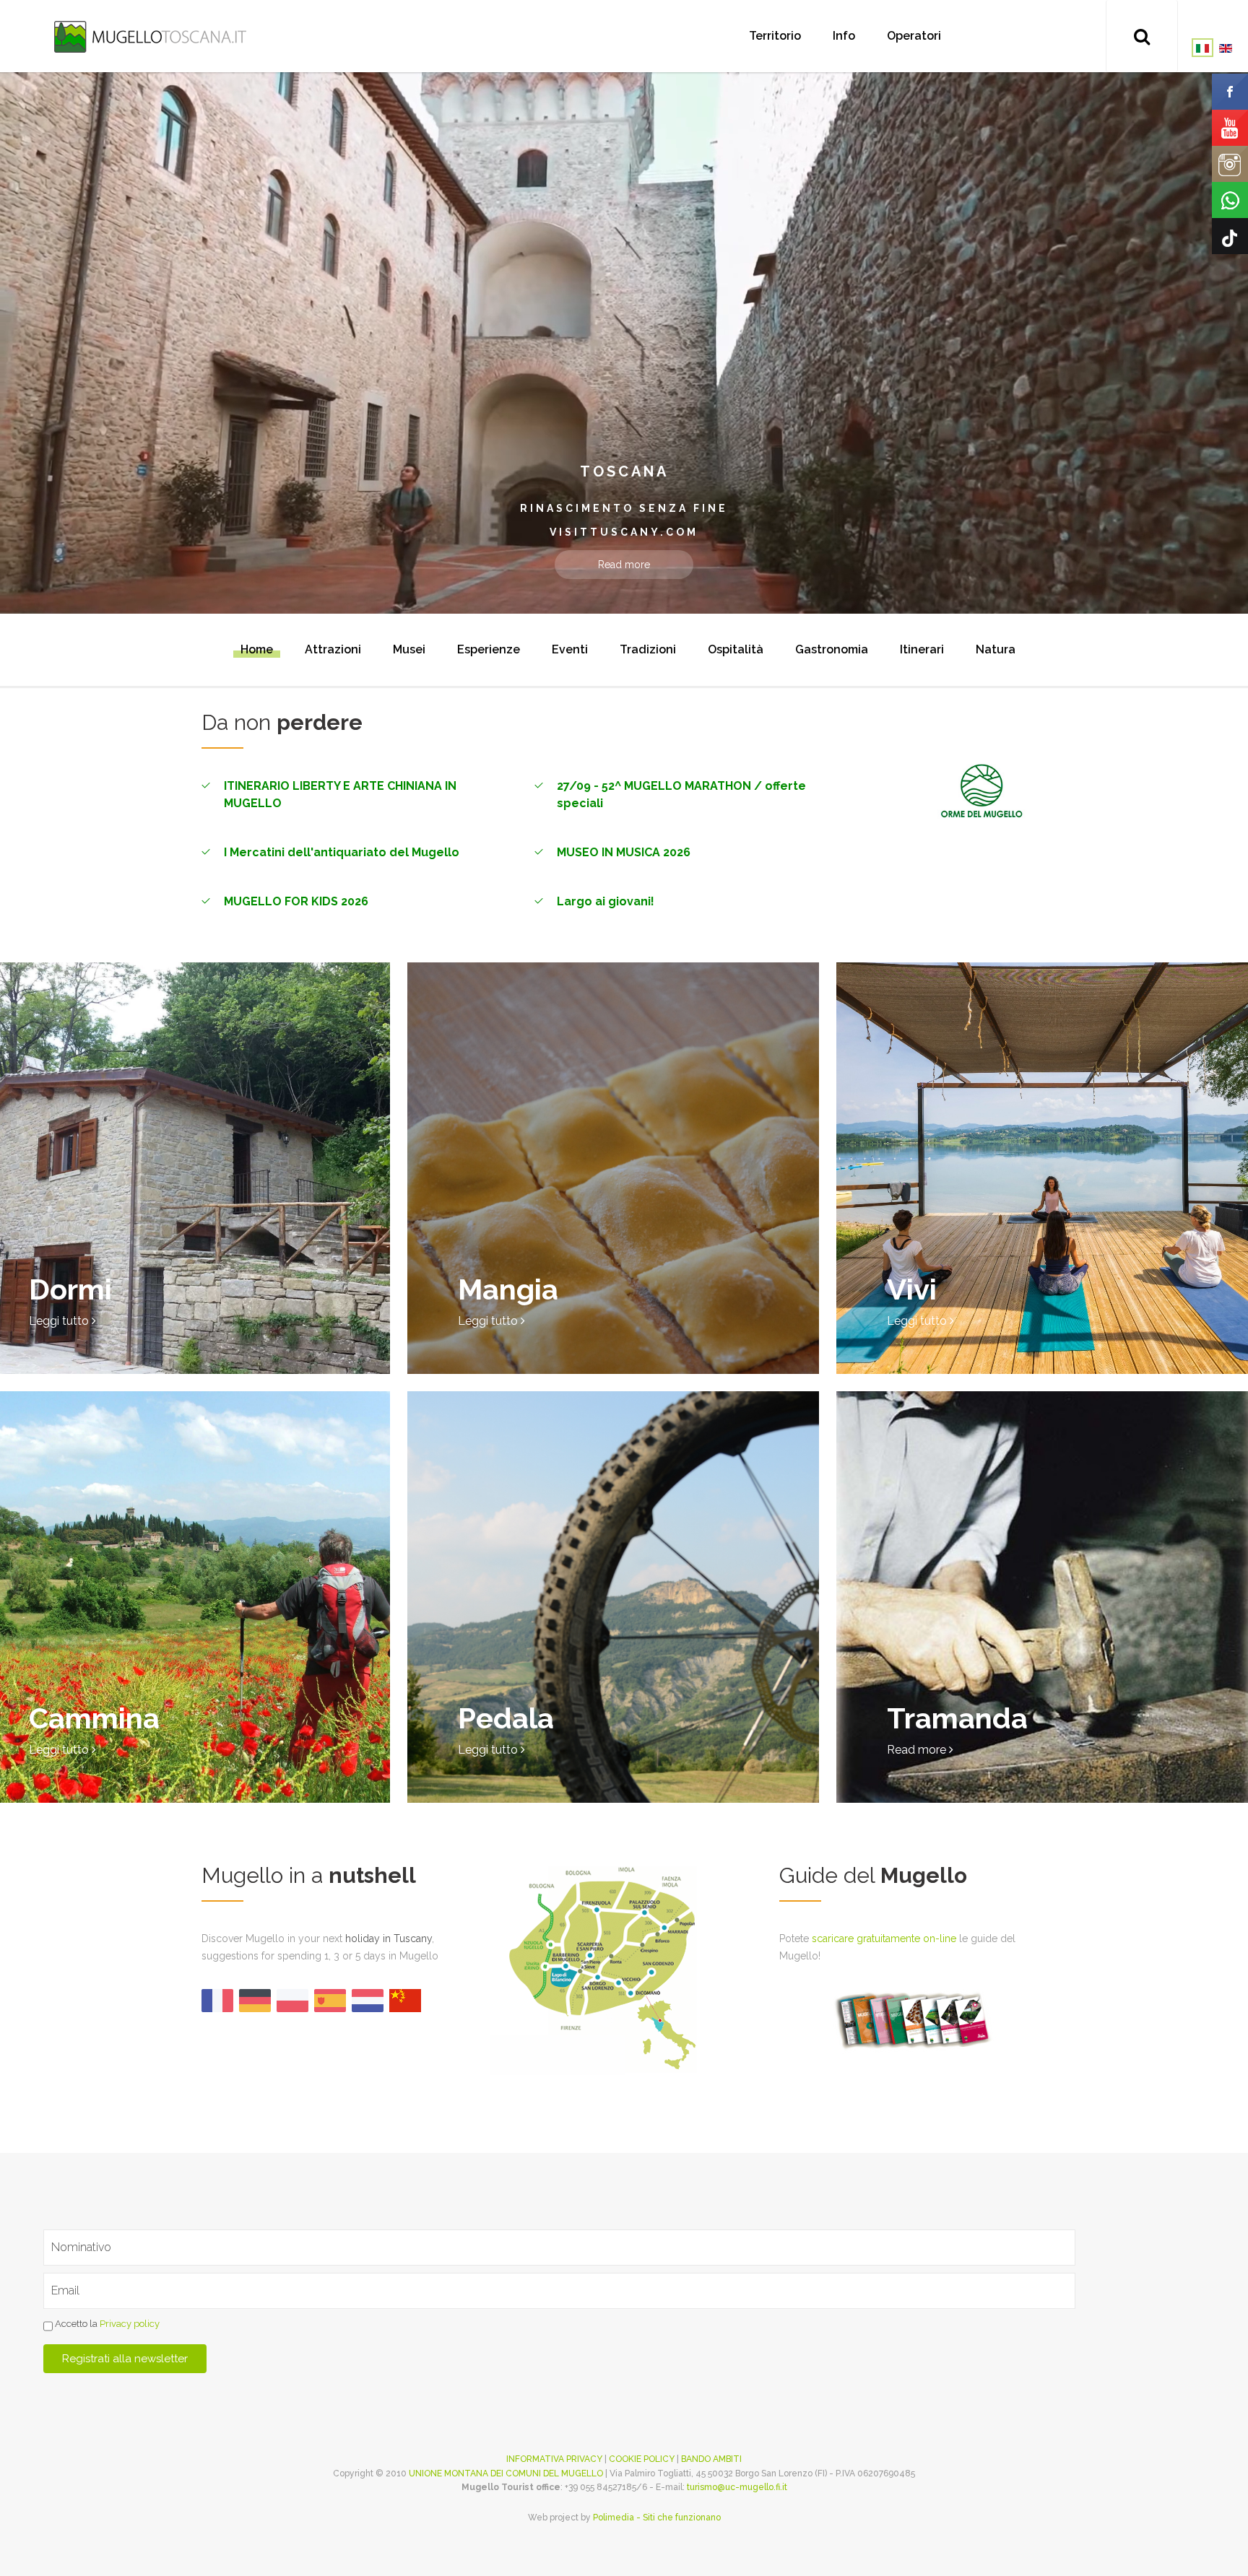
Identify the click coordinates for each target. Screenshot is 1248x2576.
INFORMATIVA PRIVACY (554, 2459)
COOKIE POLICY (642, 2459)
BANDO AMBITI (711, 2459)
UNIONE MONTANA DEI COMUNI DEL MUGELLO (506, 2473)
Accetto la (106, 2324)
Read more (624, 565)
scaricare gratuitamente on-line (884, 1938)
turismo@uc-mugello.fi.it (737, 2487)
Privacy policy (130, 2324)
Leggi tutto (60, 1321)
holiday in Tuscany (389, 1938)
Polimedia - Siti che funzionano (657, 2518)
